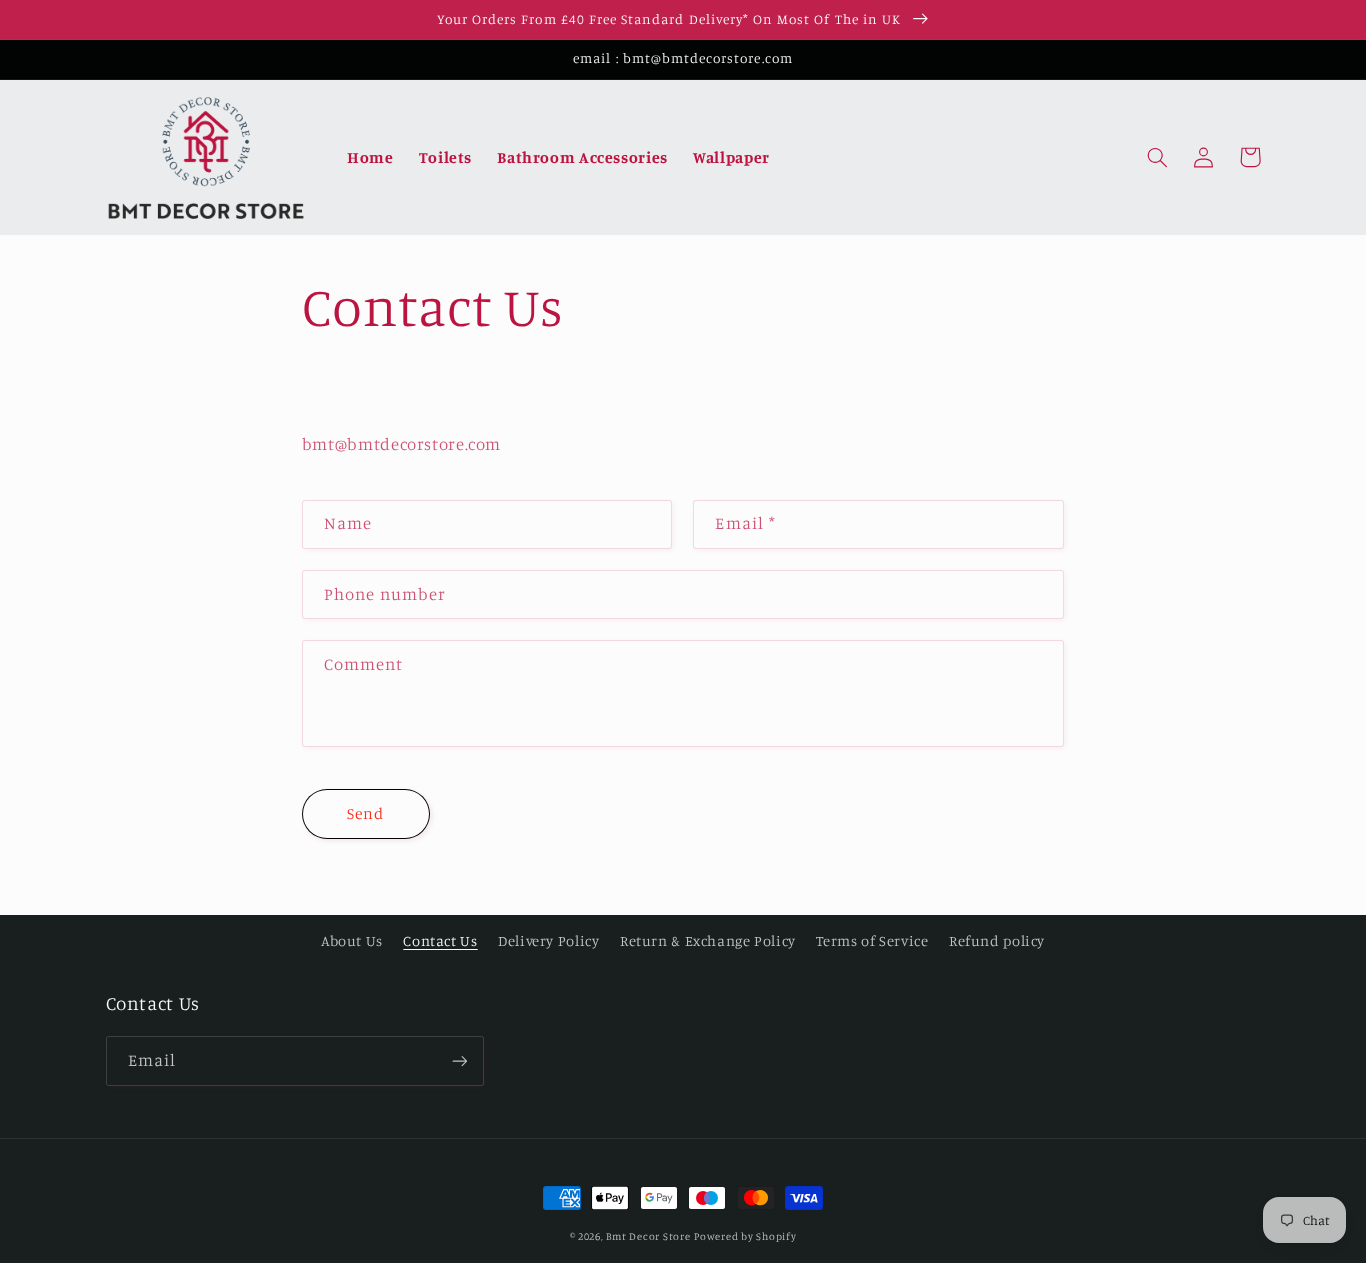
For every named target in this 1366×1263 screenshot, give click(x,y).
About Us (352, 940)
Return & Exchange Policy (708, 940)
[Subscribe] (459, 1060)
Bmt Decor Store (648, 1236)
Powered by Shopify (745, 1236)
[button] (1158, 157)
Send (365, 813)
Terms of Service (872, 940)
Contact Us (440, 940)
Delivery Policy (548, 940)
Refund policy (997, 940)
